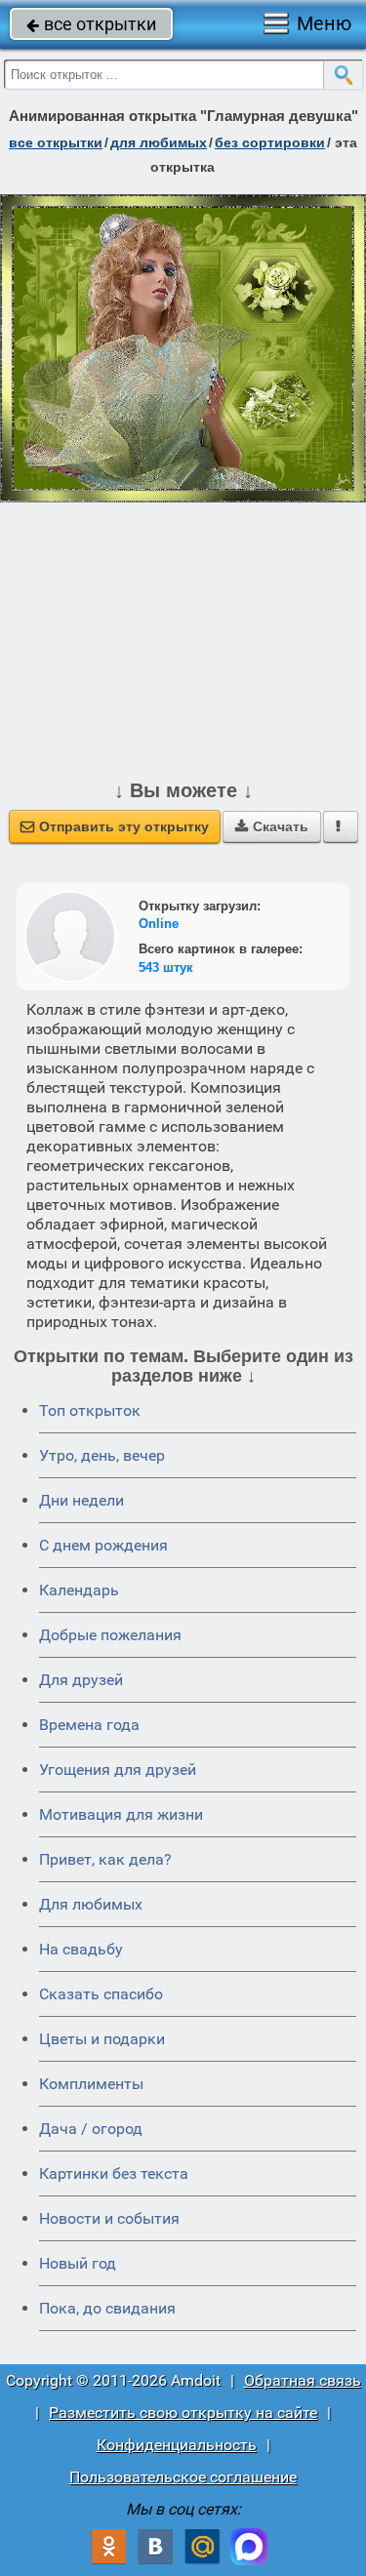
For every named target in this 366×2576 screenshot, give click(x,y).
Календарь (79, 1590)
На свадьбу (81, 1949)
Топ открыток (90, 1410)
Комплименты (91, 2084)
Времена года (89, 1725)
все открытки (91, 24)
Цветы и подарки (102, 2039)
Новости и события (109, 2218)
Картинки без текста (114, 2173)
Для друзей (81, 1680)
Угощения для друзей (118, 1770)
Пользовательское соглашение (183, 2477)
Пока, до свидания (107, 2308)
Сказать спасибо (101, 1994)
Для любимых (91, 1904)
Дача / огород (91, 2129)
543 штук (166, 967)
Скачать (272, 826)
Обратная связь (303, 2380)
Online (159, 924)
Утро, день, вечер (102, 1455)
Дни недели (81, 1500)
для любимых (159, 142)
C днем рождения (103, 1545)
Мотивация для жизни (121, 1814)
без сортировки (270, 142)
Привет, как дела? (105, 1859)
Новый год (78, 2263)
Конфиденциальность (177, 2445)
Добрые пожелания (110, 1635)
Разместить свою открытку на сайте (183, 2413)
